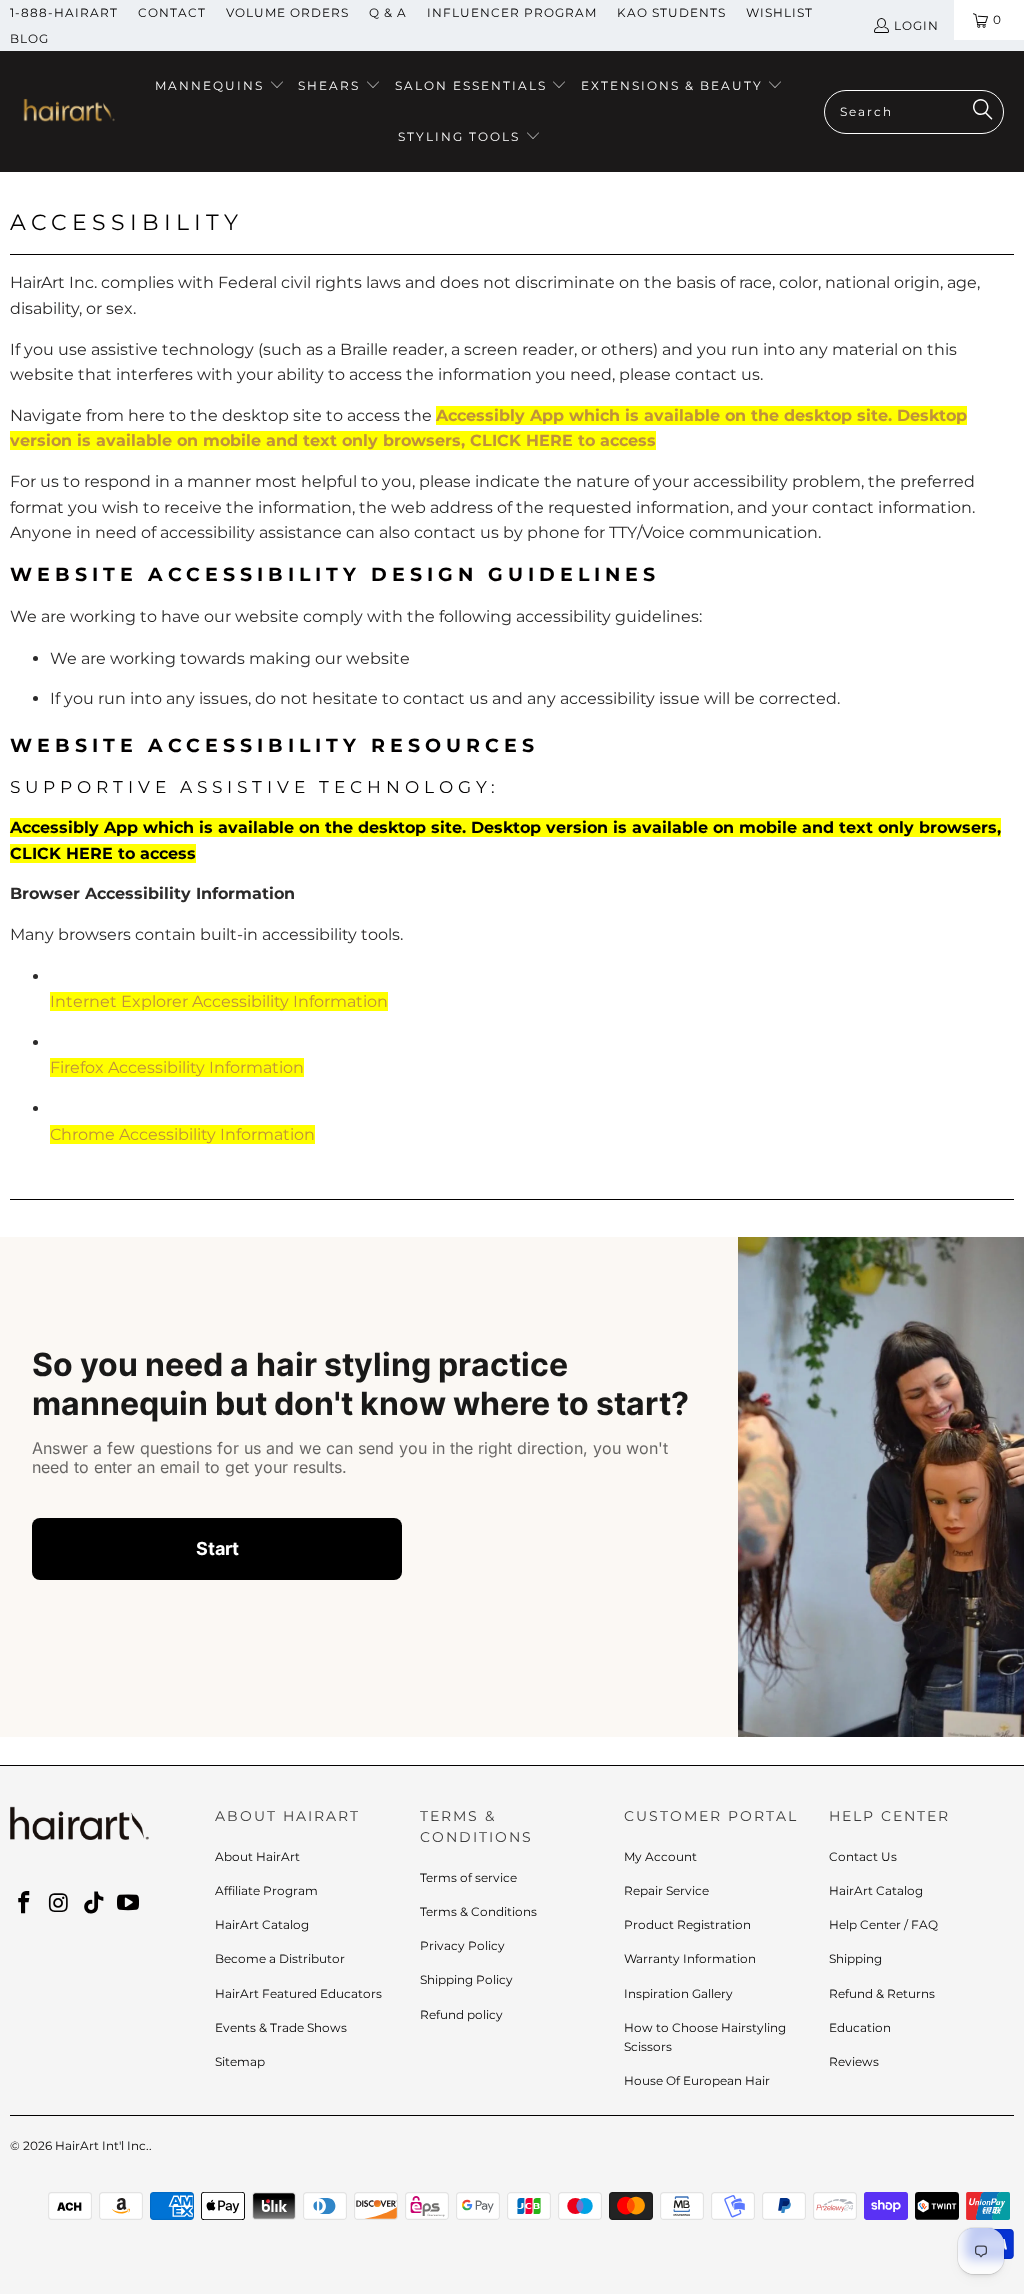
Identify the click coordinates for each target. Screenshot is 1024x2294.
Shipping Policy (466, 1979)
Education (860, 2027)
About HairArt (257, 1856)
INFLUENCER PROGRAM (512, 12)
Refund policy (461, 2014)
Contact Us (863, 1856)
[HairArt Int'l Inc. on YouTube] (129, 1904)
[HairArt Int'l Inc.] (67, 112)
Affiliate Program (266, 1890)
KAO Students (671, 12)
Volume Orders (287, 12)
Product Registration (687, 1924)
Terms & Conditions (478, 1911)
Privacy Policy (462, 1945)
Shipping (855, 1958)
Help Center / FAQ (883, 1924)
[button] (220, 86)
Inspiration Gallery (678, 1993)
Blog (29, 38)
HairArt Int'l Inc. (102, 2145)
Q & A (388, 12)
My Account (660, 1856)
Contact (172, 12)
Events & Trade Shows (281, 2027)
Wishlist (779, 12)
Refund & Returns (882, 1993)
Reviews (854, 2061)
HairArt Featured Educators (298, 1993)
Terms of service (468, 1877)
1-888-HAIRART (64, 12)
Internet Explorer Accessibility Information (219, 1001)
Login (916, 25)
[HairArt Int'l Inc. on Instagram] (60, 1904)
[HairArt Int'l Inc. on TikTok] (94, 1904)
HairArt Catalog (262, 1924)
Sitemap (240, 2061)
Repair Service (666, 1890)
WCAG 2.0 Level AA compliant (532, 658)
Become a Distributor (280, 1958)
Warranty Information (690, 1958)
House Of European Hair (697, 2080)
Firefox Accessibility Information (177, 1067)
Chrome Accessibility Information (182, 1134)
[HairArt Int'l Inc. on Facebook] (25, 1904)
